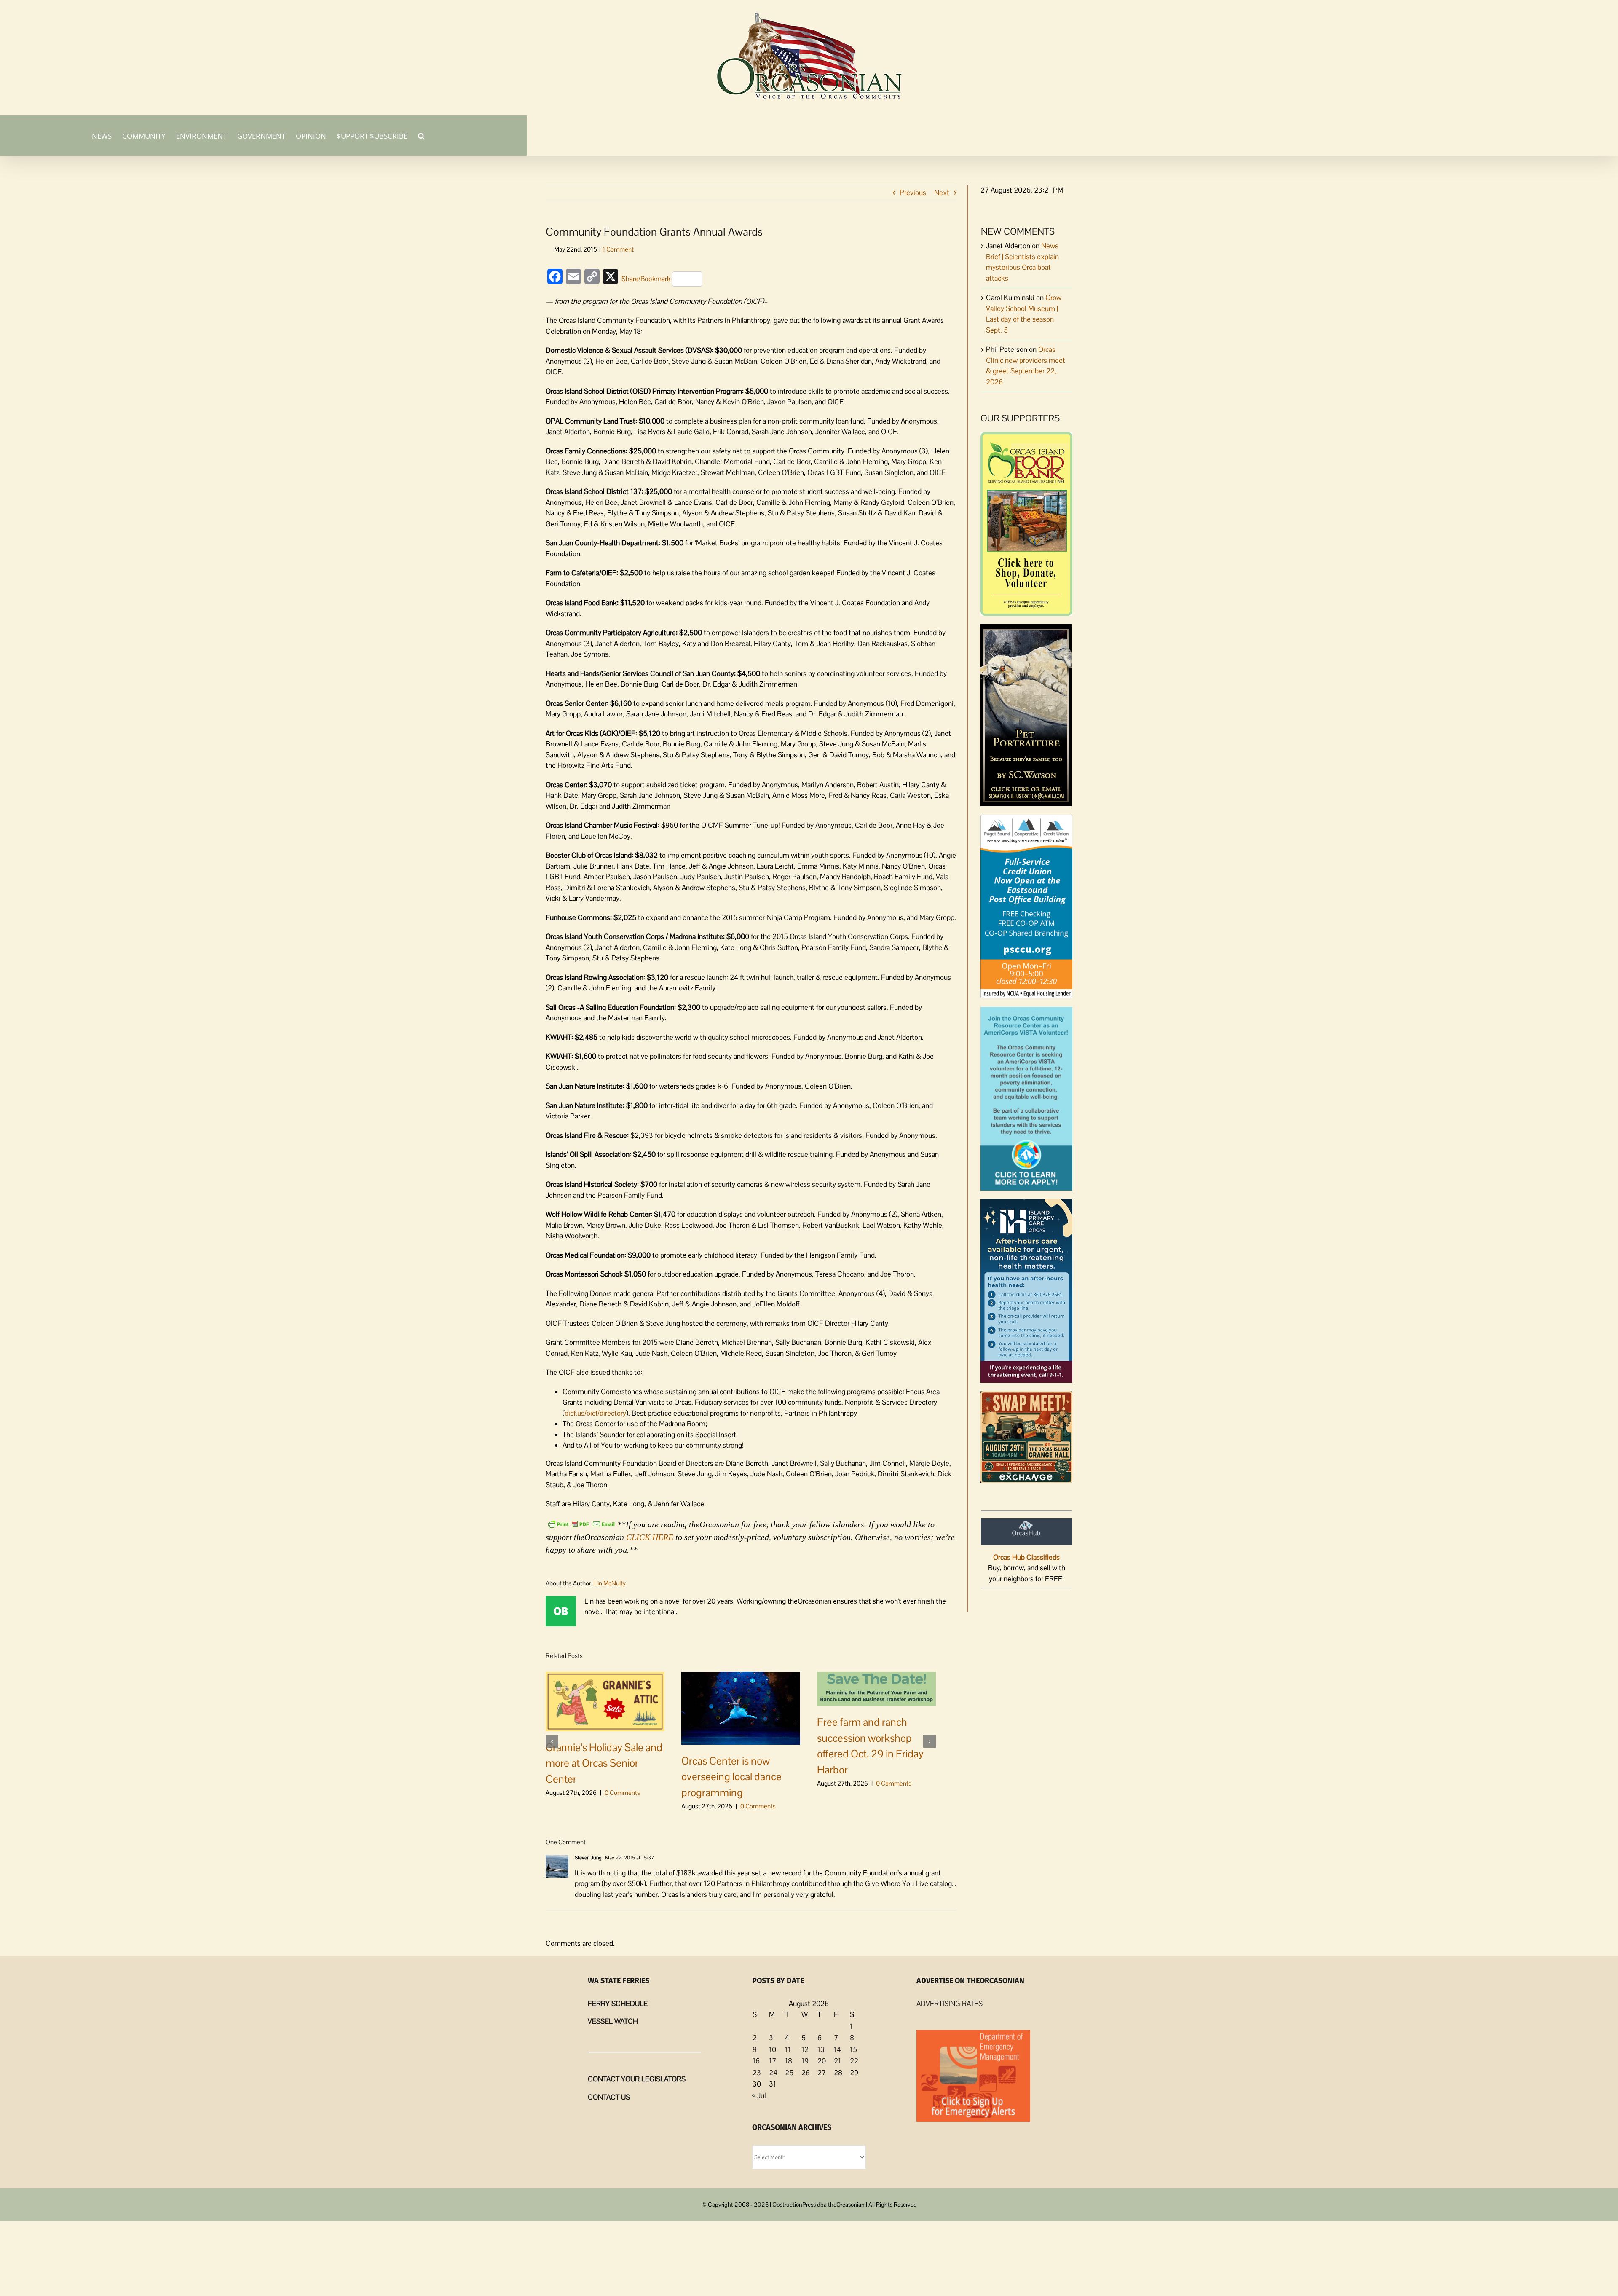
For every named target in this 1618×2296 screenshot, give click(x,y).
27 (822, 2073)
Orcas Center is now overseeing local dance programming (731, 1777)
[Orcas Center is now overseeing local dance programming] (741, 1707)
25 (789, 2073)
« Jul (759, 2095)
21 (837, 2061)
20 (822, 2061)
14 (837, 2049)
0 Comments (622, 1793)
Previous (913, 193)
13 (821, 2049)
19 (805, 2061)
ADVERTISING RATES (950, 2004)
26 (806, 2073)
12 (805, 2049)
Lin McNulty (610, 1583)
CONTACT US (609, 2097)
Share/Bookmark (646, 279)
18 (789, 2061)
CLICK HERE (650, 1537)
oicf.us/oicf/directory (595, 1413)
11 (788, 2049)
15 (853, 2049)
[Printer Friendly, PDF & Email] (581, 1524)
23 (757, 2073)
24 (773, 2073)
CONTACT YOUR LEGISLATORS (637, 2079)
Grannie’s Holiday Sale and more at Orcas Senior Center (604, 1763)
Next (942, 193)
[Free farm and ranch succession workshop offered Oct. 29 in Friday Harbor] (876, 1688)
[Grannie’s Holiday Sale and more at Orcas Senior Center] (605, 1701)
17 (773, 2061)
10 (773, 2049)
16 (756, 2061)
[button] (421, 135)
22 (854, 2061)
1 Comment (618, 249)
